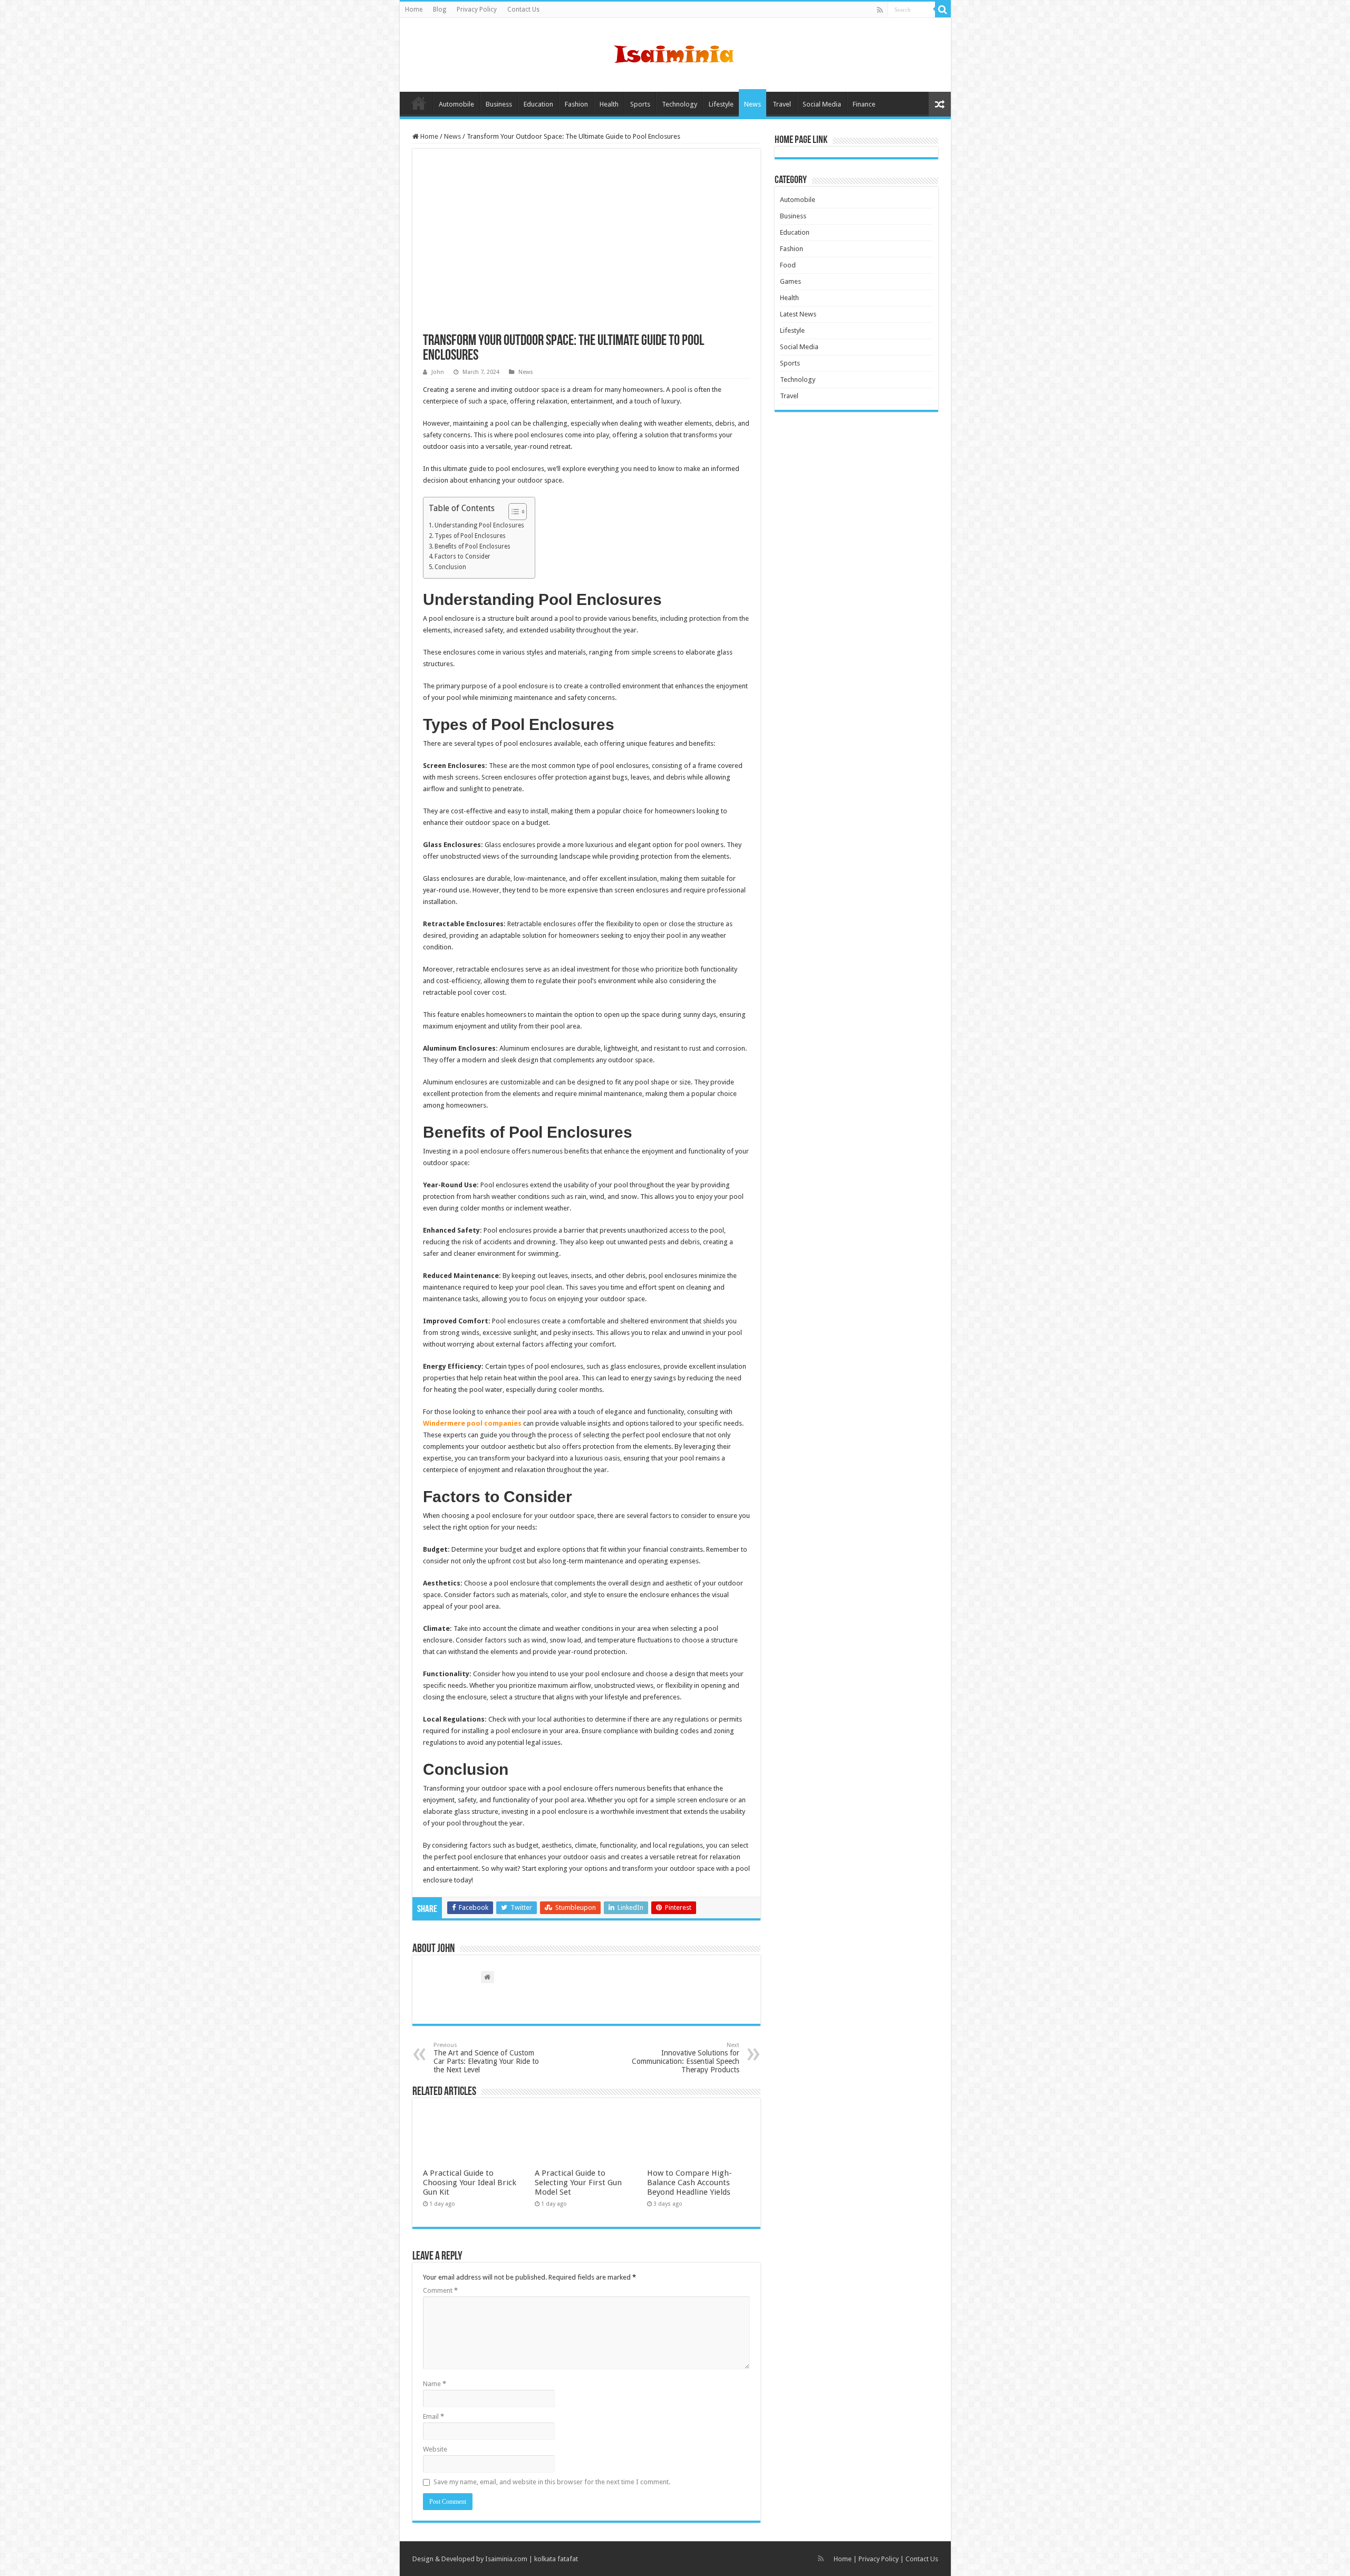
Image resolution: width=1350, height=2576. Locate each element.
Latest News (798, 314)
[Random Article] (940, 104)
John (438, 372)
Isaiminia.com (506, 2559)
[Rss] (880, 10)
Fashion (576, 104)
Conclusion (450, 567)
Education (538, 104)
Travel (782, 104)
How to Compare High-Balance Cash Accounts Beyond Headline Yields (690, 2183)
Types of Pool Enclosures (470, 536)
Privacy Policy (477, 9)
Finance (864, 104)
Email (433, 2416)
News (753, 104)
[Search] (943, 9)
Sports (640, 104)
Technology (679, 104)
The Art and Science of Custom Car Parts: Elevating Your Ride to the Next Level (486, 2058)
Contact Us (523, 9)
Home (414, 9)
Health (609, 104)
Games (790, 281)
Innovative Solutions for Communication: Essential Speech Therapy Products (686, 2058)
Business (499, 104)
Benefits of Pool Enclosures (472, 546)
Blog (440, 9)
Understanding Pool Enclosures (479, 525)
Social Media (822, 104)
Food (788, 265)
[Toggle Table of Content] (512, 512)
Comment (440, 2290)
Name (435, 2384)
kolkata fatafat (556, 2559)
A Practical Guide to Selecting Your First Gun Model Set (578, 2183)
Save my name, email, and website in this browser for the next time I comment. (552, 2482)
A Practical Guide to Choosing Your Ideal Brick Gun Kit (470, 2183)
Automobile (456, 104)
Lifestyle (721, 104)
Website (435, 2449)
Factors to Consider (462, 556)
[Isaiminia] (675, 53)
